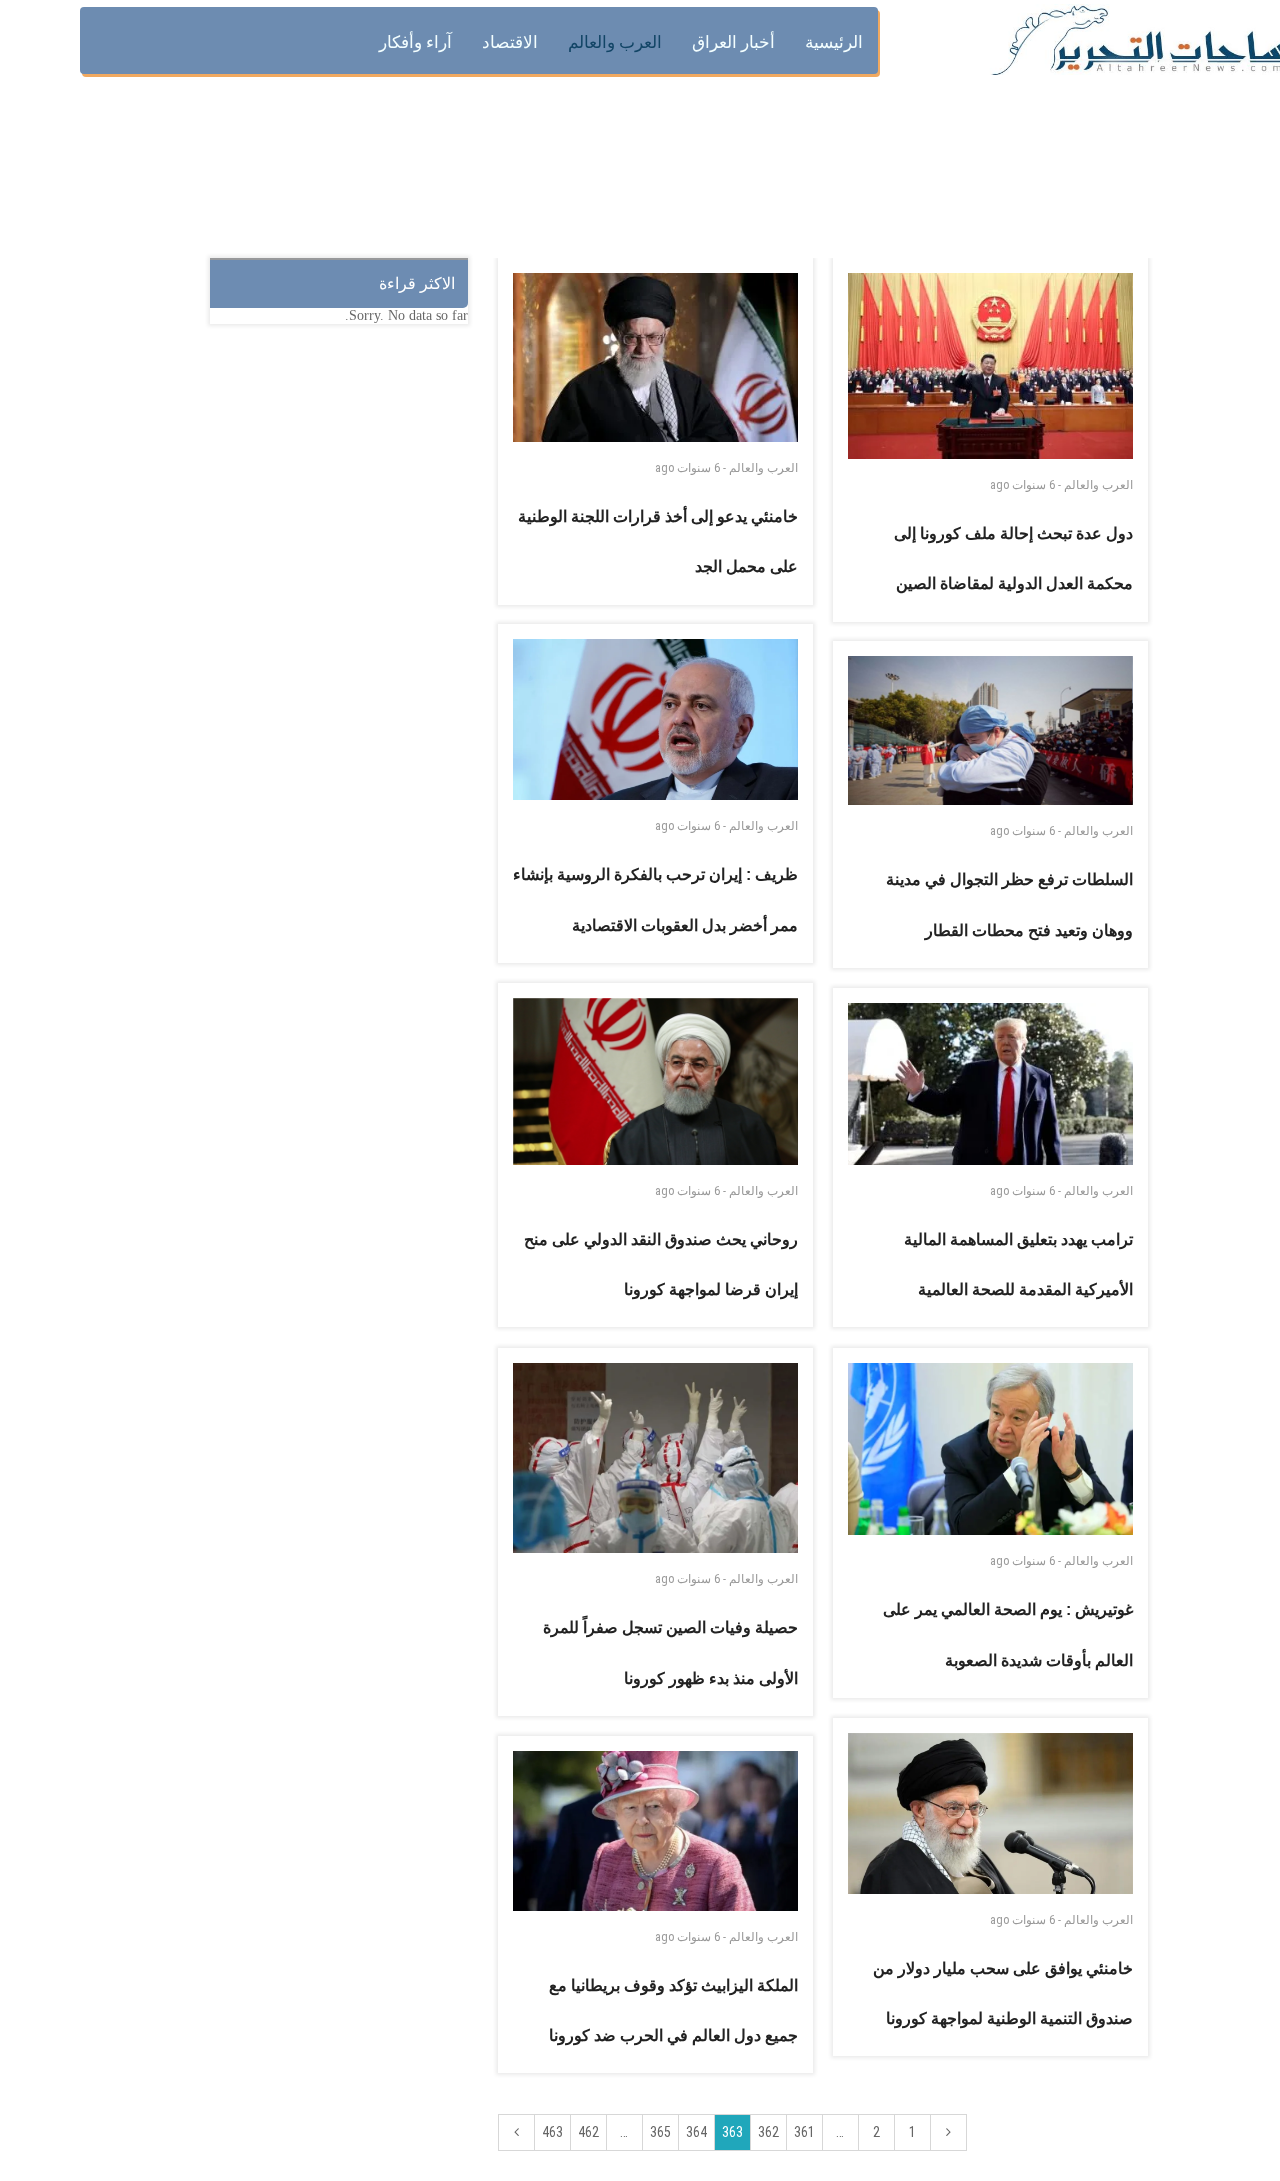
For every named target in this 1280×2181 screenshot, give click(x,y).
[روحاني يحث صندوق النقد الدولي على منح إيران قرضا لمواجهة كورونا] (656, 1081)
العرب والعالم (763, 468)
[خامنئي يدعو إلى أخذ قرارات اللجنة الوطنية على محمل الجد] (656, 357)
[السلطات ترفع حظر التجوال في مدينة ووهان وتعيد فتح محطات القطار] (991, 730)
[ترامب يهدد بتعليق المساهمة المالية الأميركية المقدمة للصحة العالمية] (991, 1084)
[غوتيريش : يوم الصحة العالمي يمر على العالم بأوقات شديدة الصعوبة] (991, 1449)
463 (552, 2132)
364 (696, 2132)
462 (588, 2132)
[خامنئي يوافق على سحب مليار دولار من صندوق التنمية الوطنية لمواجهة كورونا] (991, 1813)
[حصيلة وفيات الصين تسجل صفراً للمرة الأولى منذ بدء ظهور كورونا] (656, 1458)
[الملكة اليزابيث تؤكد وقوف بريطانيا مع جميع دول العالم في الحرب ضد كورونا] (656, 1831)
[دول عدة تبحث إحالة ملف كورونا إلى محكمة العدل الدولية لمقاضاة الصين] (991, 366)
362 (768, 2132)
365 (660, 2132)
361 (804, 2132)
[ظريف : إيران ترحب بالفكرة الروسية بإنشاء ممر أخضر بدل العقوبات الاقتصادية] (656, 719)
